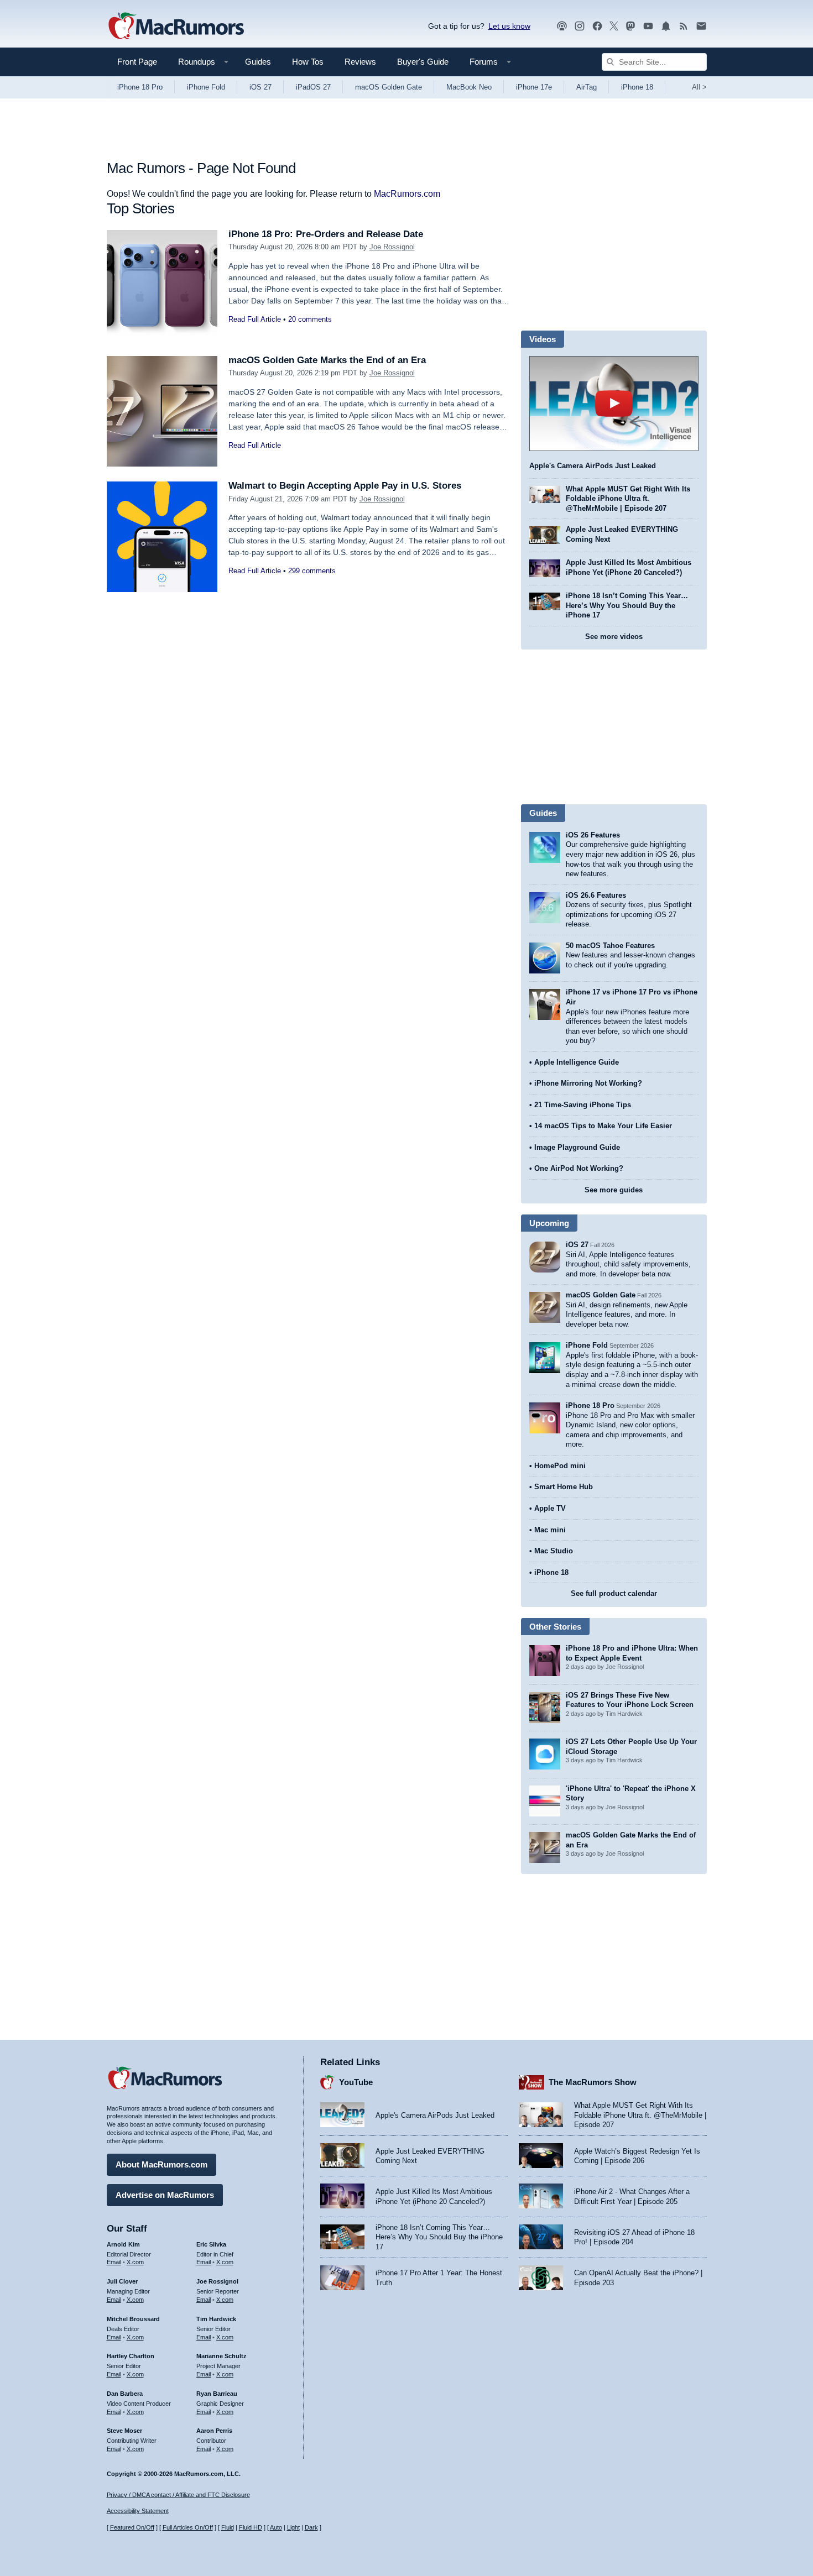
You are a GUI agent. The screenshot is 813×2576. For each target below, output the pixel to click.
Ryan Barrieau (217, 2394)
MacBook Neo (469, 87)
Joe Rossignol (392, 247)
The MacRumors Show (593, 2082)
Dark (311, 2527)
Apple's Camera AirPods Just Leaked (593, 466)
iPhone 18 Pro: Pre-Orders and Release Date (326, 234)
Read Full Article (255, 319)
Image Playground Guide (577, 1147)
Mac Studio (554, 1551)
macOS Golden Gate (389, 87)
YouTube (356, 2082)
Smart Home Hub (564, 1487)
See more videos (614, 637)
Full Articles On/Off (188, 2527)
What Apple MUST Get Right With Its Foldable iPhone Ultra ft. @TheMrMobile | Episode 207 (628, 499)
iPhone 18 (637, 87)
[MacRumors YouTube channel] (648, 26)
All (699, 87)
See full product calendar (614, 1593)
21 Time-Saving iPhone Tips (583, 1105)
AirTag (587, 87)
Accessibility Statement (138, 2511)
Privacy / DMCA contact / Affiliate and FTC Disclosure (178, 2495)
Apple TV (550, 1508)
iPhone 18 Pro (140, 87)
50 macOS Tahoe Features (610, 946)
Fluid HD (251, 2527)
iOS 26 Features (593, 835)
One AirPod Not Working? (579, 1168)
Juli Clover (122, 2281)
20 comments (310, 319)
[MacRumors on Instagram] (580, 26)
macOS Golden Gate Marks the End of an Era (327, 360)
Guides (258, 62)
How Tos (308, 62)
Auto (276, 2527)
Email (114, 2262)
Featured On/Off (132, 2527)
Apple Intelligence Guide (577, 1062)
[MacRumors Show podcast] (562, 26)
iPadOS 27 (313, 87)
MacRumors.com (407, 194)
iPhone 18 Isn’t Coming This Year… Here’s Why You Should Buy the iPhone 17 (627, 605)
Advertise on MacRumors (165, 2195)
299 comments (312, 571)
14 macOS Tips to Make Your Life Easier (603, 1126)
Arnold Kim (123, 2244)
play (614, 404)
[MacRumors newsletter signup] (701, 26)
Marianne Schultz (222, 2356)
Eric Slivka (211, 2244)
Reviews (360, 62)
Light (293, 2527)
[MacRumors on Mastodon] (630, 26)
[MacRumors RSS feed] (684, 26)
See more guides (614, 1190)
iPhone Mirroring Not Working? (588, 1083)
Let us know (509, 26)
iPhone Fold (206, 87)
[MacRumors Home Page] (176, 27)
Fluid (228, 2527)
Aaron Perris (214, 2431)
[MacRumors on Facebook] (597, 26)
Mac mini (550, 1530)
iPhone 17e (534, 87)
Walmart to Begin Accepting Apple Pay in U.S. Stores (345, 486)
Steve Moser (124, 2431)
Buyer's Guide (423, 62)
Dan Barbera (125, 2394)
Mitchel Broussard (133, 2319)
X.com (135, 2262)
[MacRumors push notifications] (666, 26)
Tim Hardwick (216, 2319)
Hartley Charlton (131, 2356)
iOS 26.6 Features (596, 895)
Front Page (137, 62)
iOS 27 (260, 87)
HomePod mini (560, 1466)
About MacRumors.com (161, 2164)
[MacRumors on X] (614, 26)
